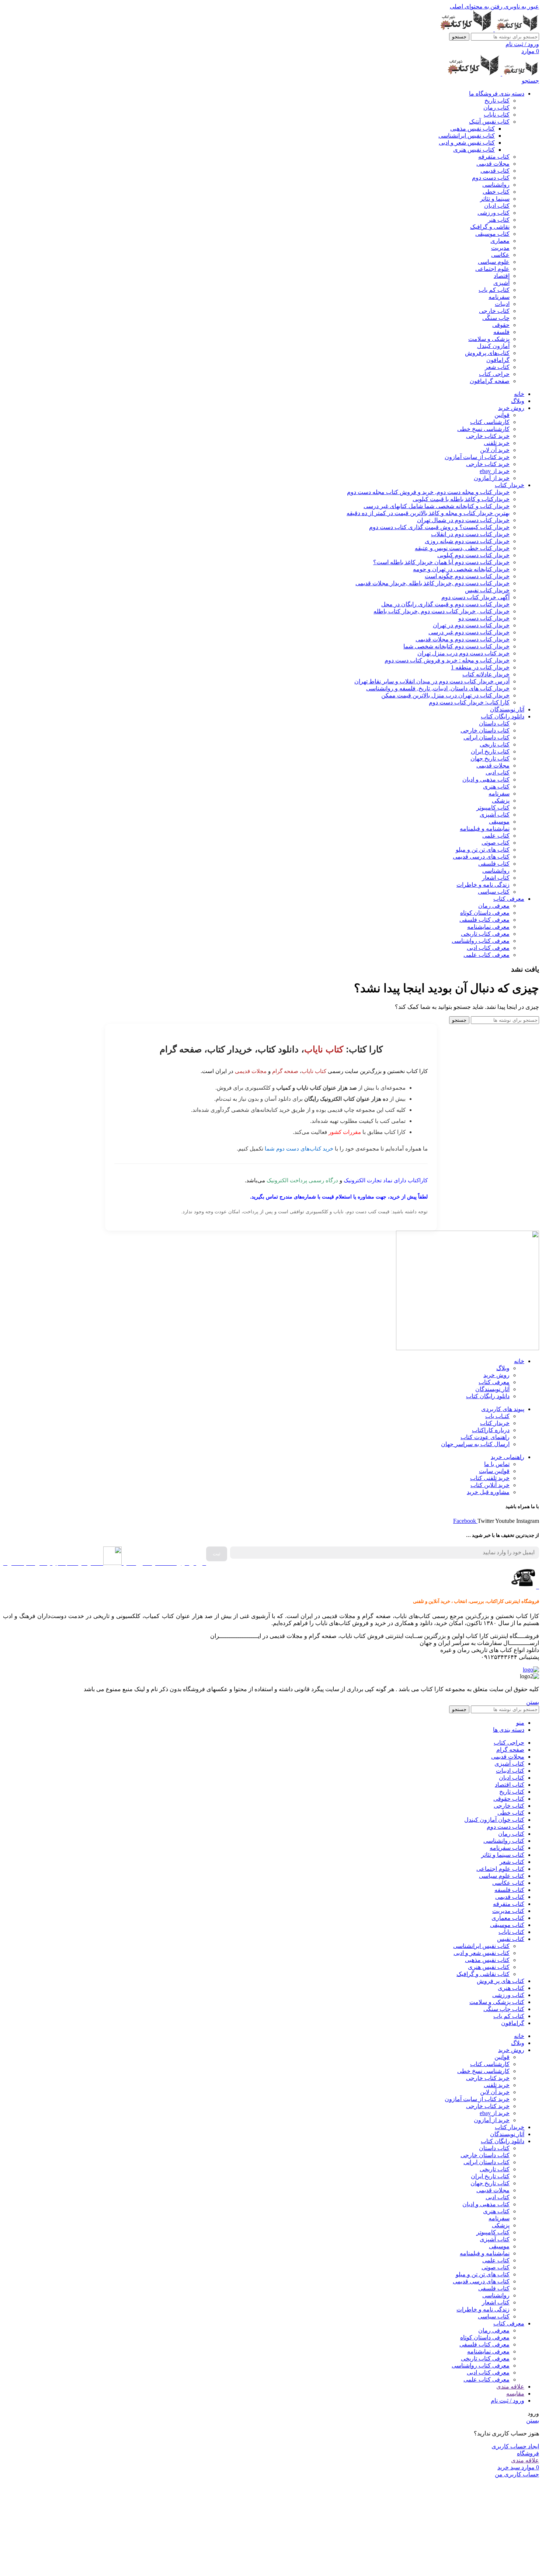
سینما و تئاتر (495, 199)
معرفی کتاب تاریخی (485, 934)
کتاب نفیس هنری (474, 150)
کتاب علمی (496, 836)
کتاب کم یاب (494, 290)
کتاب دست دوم (491, 178)
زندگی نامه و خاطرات (483, 885)
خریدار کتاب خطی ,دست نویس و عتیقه (462, 548)
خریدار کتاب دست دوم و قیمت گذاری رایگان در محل (445, 604)
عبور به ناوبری (521, 6)
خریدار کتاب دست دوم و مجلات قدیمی (463, 639)
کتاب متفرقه (494, 157)
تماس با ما (497, 1464)
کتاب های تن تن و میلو (483, 850)
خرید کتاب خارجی (488, 436)
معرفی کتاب (494, 1382)
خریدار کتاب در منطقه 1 (480, 667)
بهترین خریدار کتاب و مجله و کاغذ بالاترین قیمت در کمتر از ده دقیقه (428, 513)
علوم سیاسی (494, 262)
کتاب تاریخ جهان (490, 758)
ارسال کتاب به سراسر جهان (475, 1444)
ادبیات (502, 304)
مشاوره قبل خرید (488, 1492)
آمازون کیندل (493, 346)
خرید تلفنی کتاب (490, 1478)
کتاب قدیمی (495, 171)
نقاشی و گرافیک (490, 227)
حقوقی (501, 325)
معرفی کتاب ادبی (488, 948)
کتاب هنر (499, 220)
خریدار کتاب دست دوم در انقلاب (470, 534)
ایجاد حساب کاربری (515, 2446)
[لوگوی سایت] (516, 29)
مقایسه (515, 2394)
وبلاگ (503, 1368)
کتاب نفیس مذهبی (472, 129)
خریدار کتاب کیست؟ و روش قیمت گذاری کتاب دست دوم (439, 527)
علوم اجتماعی (492, 269)
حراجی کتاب (494, 374)
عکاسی (500, 255)
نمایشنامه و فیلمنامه (485, 829)
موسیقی (499, 822)
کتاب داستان (494, 723)
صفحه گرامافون (490, 381)
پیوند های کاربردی (503, 1409)
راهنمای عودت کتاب (485, 1437)
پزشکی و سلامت (489, 339)
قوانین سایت (494, 1471)
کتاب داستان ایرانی (487, 737)
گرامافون (498, 360)
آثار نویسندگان (492, 1389)
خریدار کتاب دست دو (484, 618)
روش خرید (496, 1375)
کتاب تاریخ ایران (490, 751)
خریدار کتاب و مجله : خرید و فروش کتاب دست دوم (447, 660)
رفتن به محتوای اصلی (476, 6)
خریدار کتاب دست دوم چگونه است (467, 576)
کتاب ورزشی (494, 213)
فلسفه (501, 332)
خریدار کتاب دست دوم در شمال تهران (463, 520)
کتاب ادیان (497, 206)
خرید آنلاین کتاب (490, 1485)
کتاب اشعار (496, 878)
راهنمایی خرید (508, 1457)
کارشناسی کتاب (490, 422)
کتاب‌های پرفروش (487, 353)
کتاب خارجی (494, 311)
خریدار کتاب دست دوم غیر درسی (469, 632)
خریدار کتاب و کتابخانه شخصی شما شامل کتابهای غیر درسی (437, 506)
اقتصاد (502, 276)
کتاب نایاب (497, 115)
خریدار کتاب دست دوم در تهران (471, 625)
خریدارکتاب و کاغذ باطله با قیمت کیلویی (461, 499)
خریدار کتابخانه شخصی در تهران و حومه (461, 569)
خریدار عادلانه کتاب (486, 674)
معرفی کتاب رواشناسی (481, 941)
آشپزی (501, 283)
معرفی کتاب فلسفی (484, 920)
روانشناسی (496, 185)
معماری (500, 241)
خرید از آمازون (492, 478)
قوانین (502, 415)
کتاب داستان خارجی (485, 730)
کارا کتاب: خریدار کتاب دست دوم (469, 702)
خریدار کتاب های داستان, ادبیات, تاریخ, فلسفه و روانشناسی (438, 688)
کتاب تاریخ (497, 101)
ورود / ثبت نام (508, 2401)
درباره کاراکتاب (491, 1430)
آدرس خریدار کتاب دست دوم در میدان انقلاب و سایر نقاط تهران (432, 681)
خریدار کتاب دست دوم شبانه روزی (467, 541)
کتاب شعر (497, 367)
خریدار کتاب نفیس (487, 590)
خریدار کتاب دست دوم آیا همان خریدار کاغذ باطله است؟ (441, 562)
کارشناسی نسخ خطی (483, 429)
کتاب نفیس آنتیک (489, 122)
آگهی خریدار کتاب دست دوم (475, 597)
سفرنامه (499, 297)
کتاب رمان (496, 108)
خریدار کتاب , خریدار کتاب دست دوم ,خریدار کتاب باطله (442, 611)
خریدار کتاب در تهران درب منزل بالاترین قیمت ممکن (445, 695)
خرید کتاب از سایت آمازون (477, 457)
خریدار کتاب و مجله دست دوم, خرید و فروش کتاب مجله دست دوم (428, 492)
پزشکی (501, 801)
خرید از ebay (495, 471)
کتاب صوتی (496, 843)
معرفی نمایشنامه (488, 927)
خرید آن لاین (495, 450)
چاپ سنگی (496, 318)
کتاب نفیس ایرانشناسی (467, 136)
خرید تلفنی (497, 443)
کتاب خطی (496, 192)
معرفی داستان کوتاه (485, 913)
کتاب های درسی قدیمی (481, 857)
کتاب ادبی (498, 773)
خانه (519, 1361)
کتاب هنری (496, 787)
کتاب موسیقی (492, 234)
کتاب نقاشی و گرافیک (483, 1974)
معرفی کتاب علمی (487, 955)
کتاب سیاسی (494, 892)
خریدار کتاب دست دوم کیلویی (473, 555)
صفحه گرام (285, 1071)
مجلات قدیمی (493, 164)
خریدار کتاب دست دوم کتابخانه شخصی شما (456, 646)
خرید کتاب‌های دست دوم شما (299, 1149)
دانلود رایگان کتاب (488, 1396)
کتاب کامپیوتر (493, 808)
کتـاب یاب (497, 1416)
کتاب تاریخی (495, 744)
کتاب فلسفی (494, 864)
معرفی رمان (494, 906)
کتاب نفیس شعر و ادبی (467, 143)
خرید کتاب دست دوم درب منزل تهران (463, 653)
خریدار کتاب (495, 1423)
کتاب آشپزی (495, 815)
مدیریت (500, 248)
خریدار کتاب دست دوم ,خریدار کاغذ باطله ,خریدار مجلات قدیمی (432, 583)
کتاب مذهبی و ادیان (486, 780)
